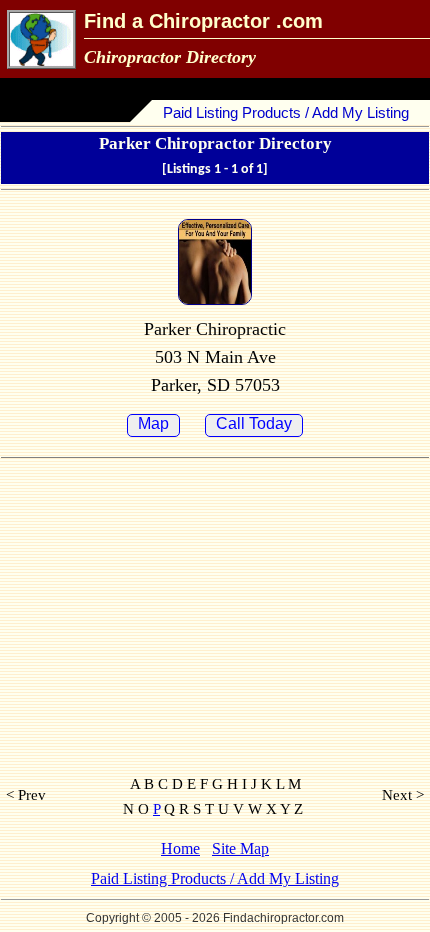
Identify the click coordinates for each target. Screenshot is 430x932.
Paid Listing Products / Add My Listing (286, 112)
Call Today (254, 423)
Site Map (240, 848)
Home (180, 848)
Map (153, 423)
